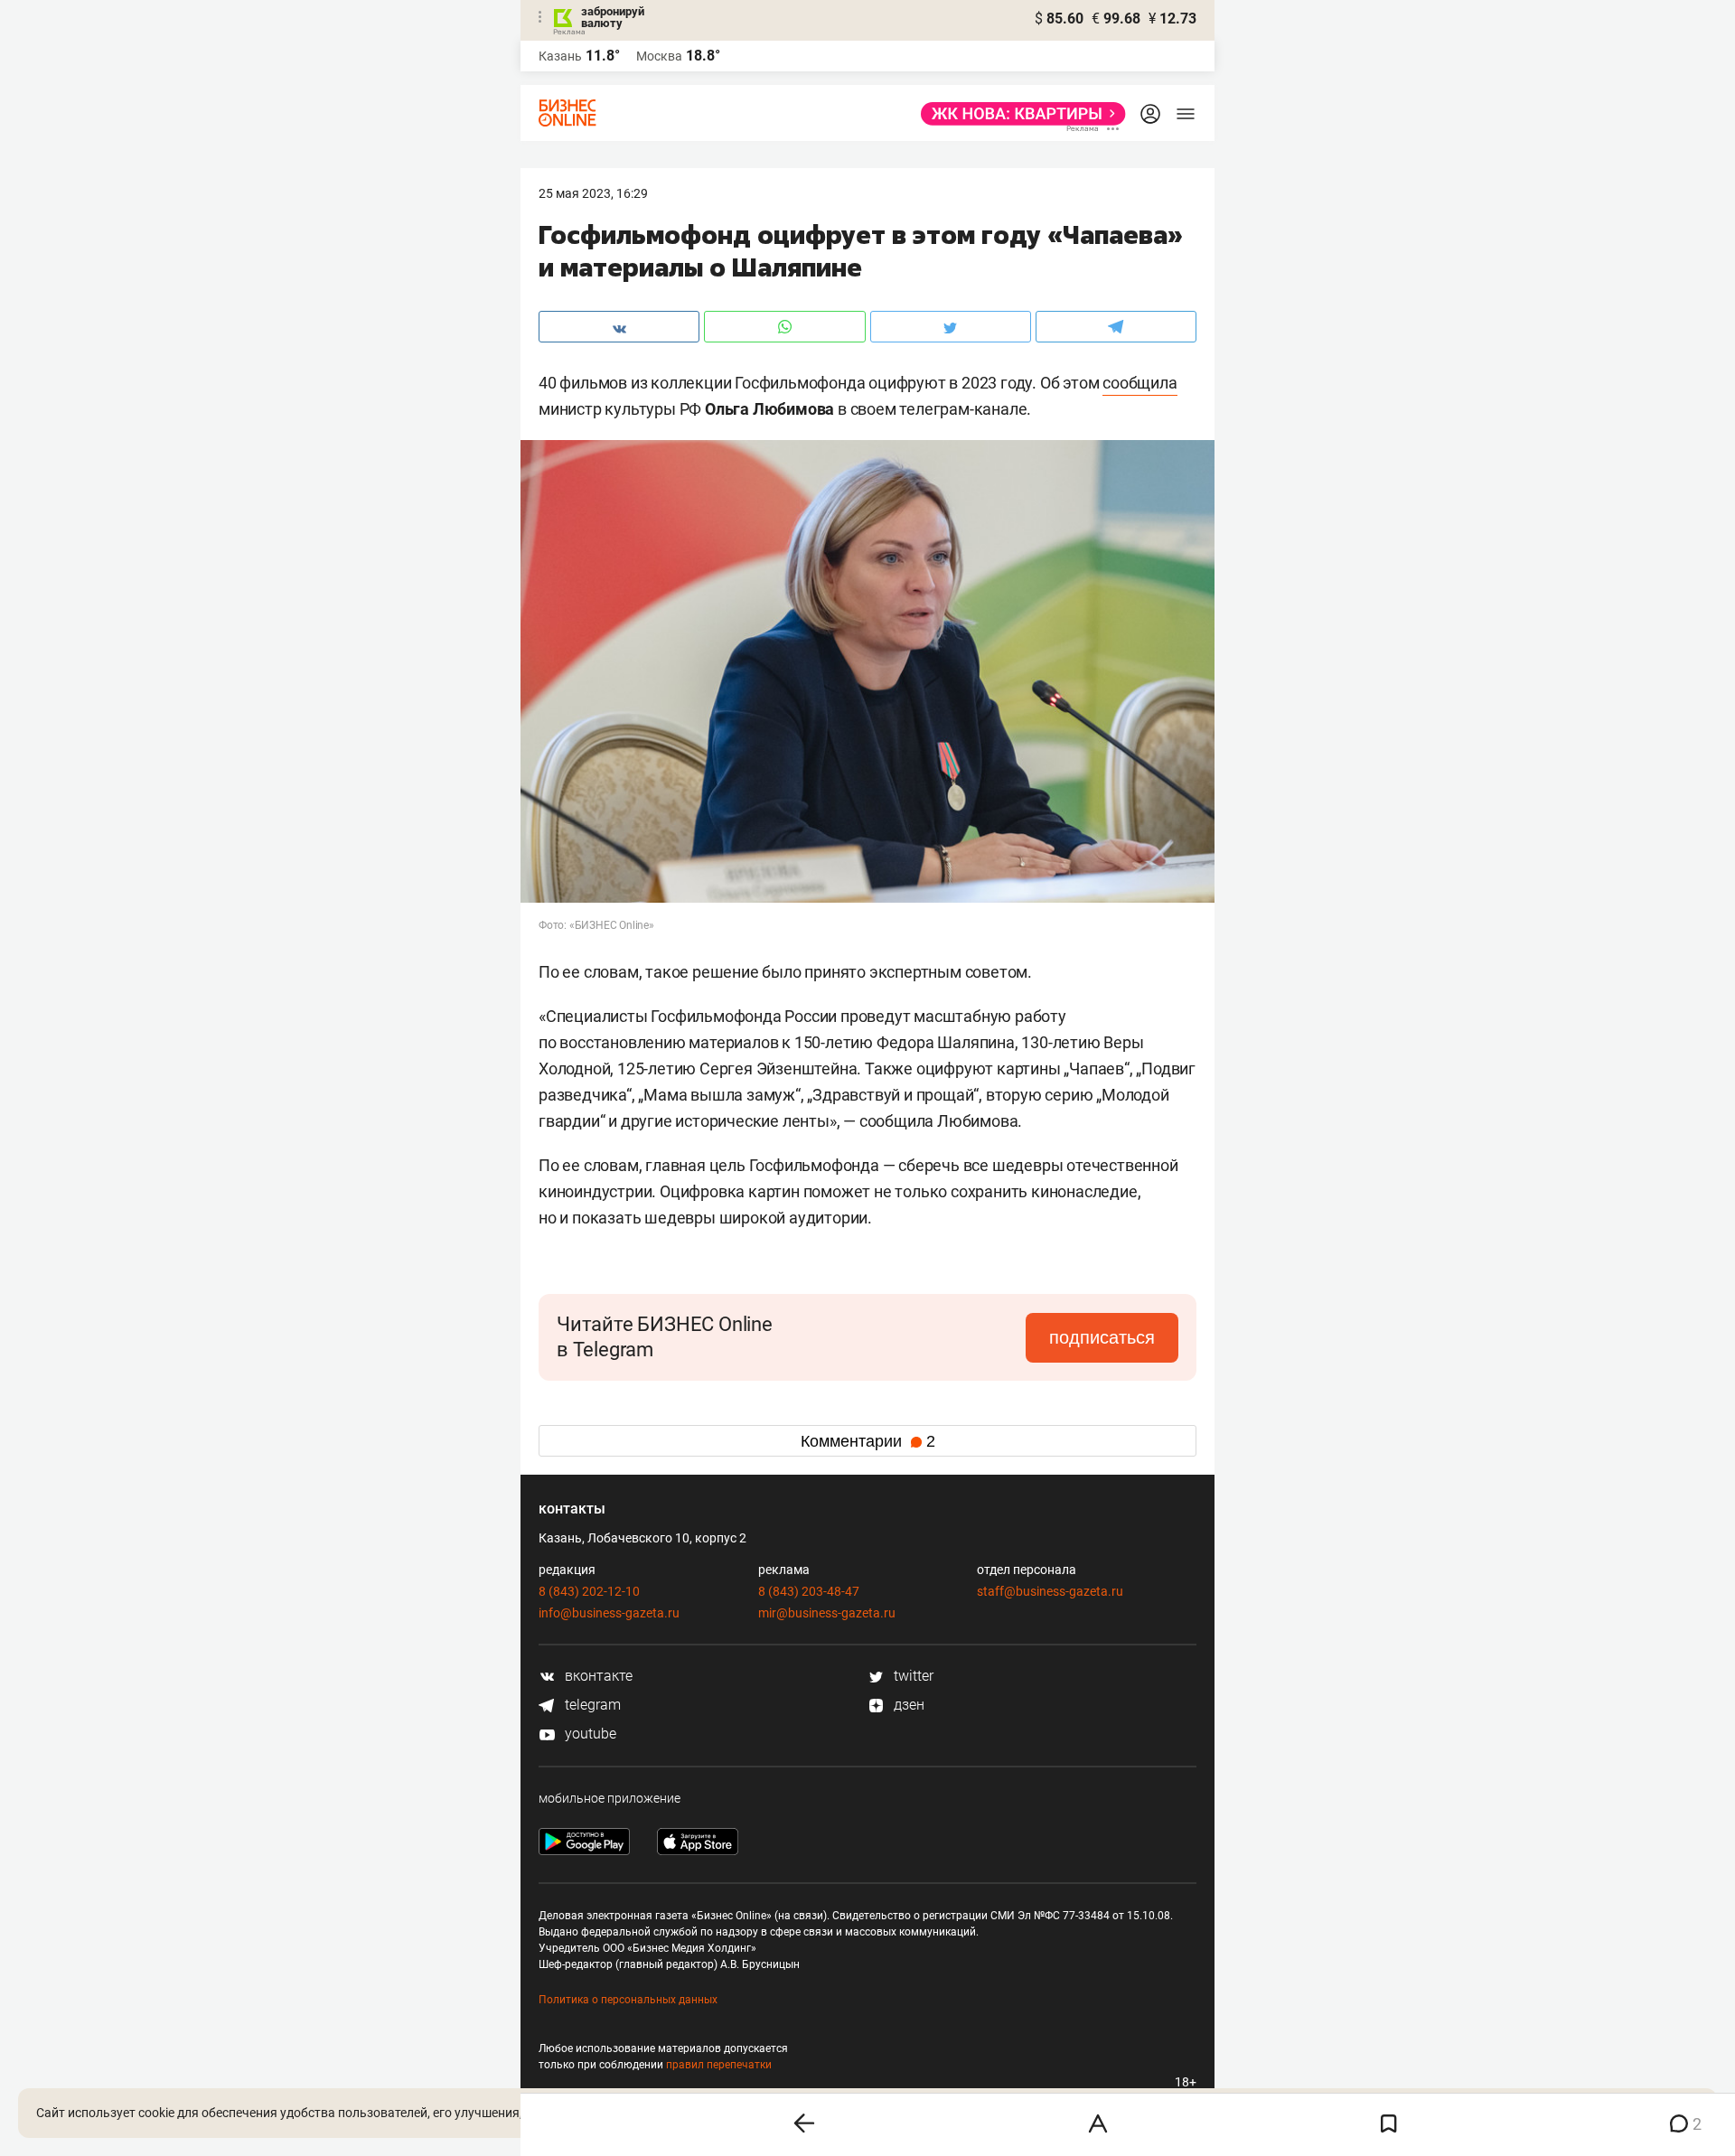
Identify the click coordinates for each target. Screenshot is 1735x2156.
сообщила (1139, 383)
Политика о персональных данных (628, 2000)
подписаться (1102, 1337)
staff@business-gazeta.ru (1050, 1591)
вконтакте (597, 1676)
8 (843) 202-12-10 (589, 1591)
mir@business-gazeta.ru (827, 1613)
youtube (589, 1734)
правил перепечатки (719, 2065)
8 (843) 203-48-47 (809, 1591)
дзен (907, 1705)
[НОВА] (1018, 114)
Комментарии (868, 1441)
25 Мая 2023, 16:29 (593, 193)
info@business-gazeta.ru (609, 1613)
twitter (912, 1676)
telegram (591, 1705)
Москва (659, 56)
